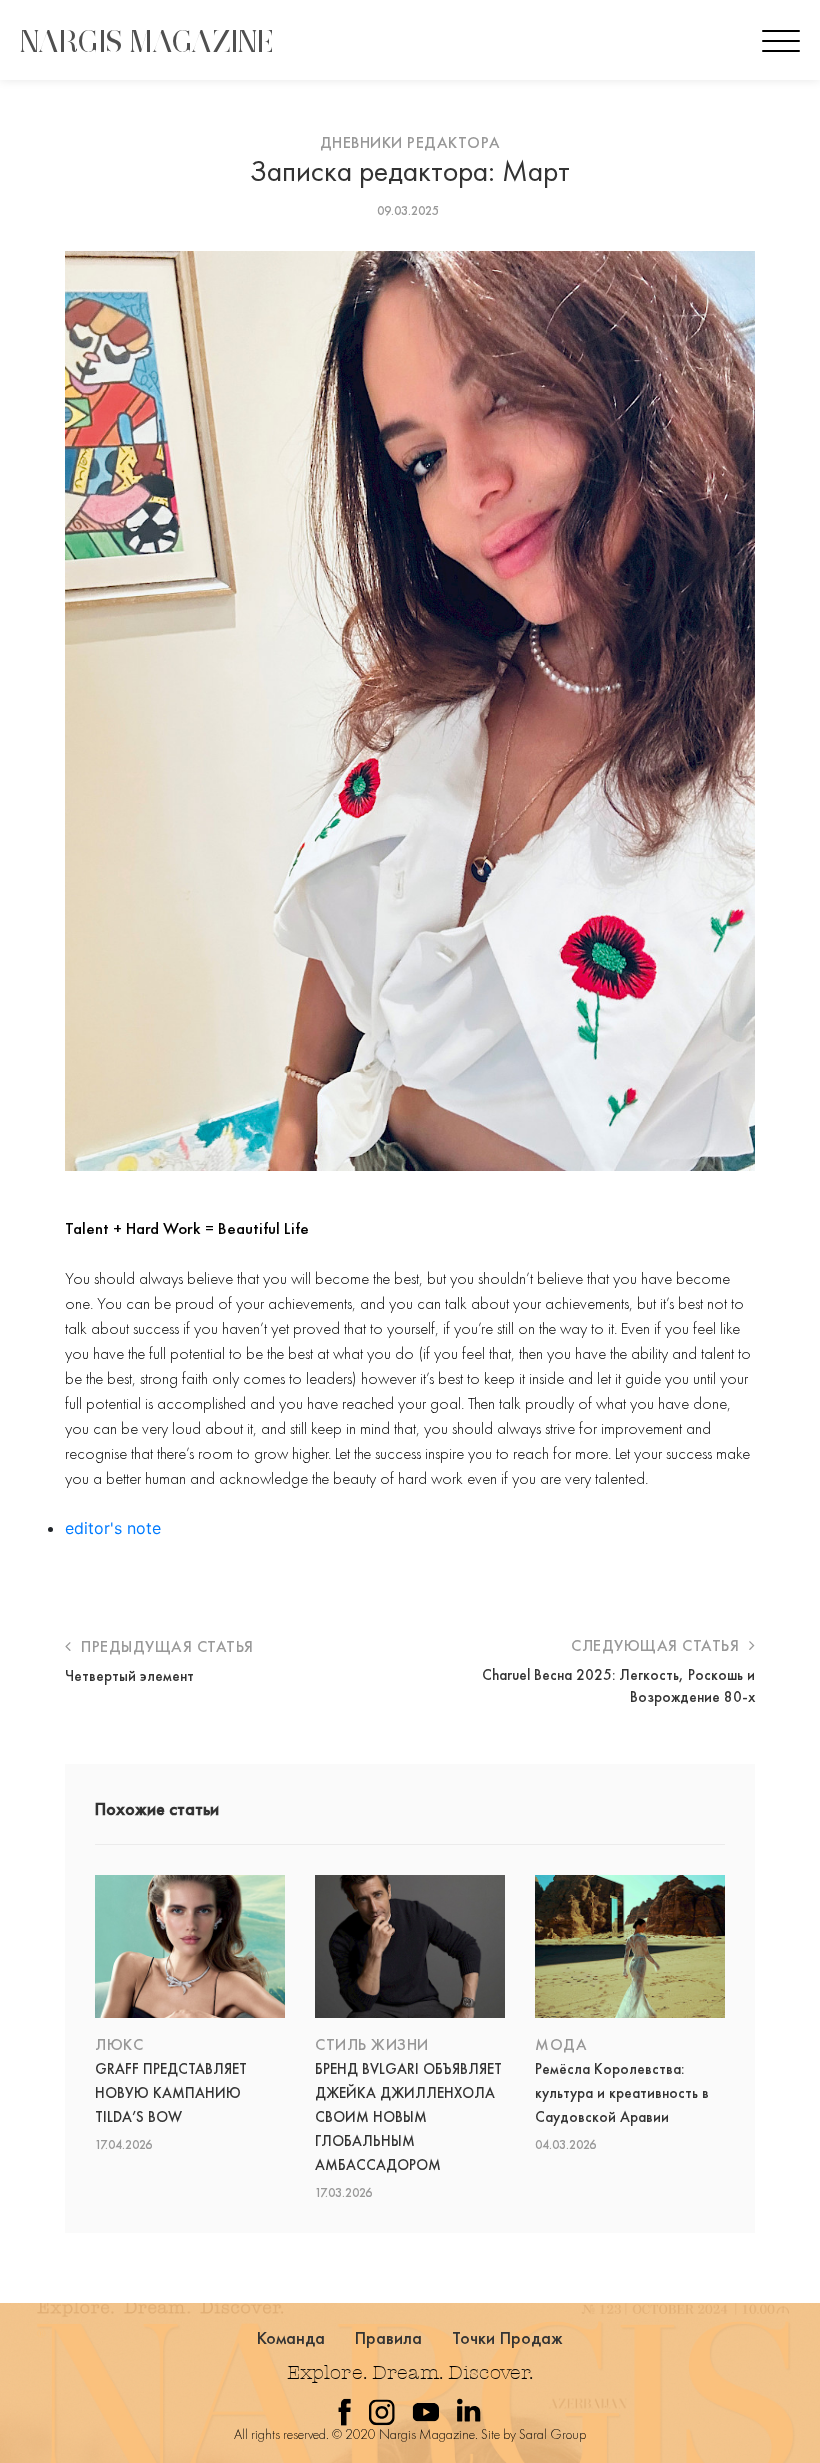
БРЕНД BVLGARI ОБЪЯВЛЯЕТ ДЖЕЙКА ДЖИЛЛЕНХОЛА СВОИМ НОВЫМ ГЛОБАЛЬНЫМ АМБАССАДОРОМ (408, 2117)
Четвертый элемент (129, 1676)
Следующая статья (657, 1645)
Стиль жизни (372, 2044)
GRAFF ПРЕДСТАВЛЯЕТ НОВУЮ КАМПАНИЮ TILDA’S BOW (171, 2093)
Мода (561, 2044)
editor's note (113, 1528)
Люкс (119, 2044)
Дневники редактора (410, 142)
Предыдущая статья (165, 1646)
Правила (389, 2337)
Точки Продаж (508, 2337)
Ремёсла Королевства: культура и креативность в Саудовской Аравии (622, 2093)
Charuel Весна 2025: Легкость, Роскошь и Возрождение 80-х (618, 1686)
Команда (291, 2337)
